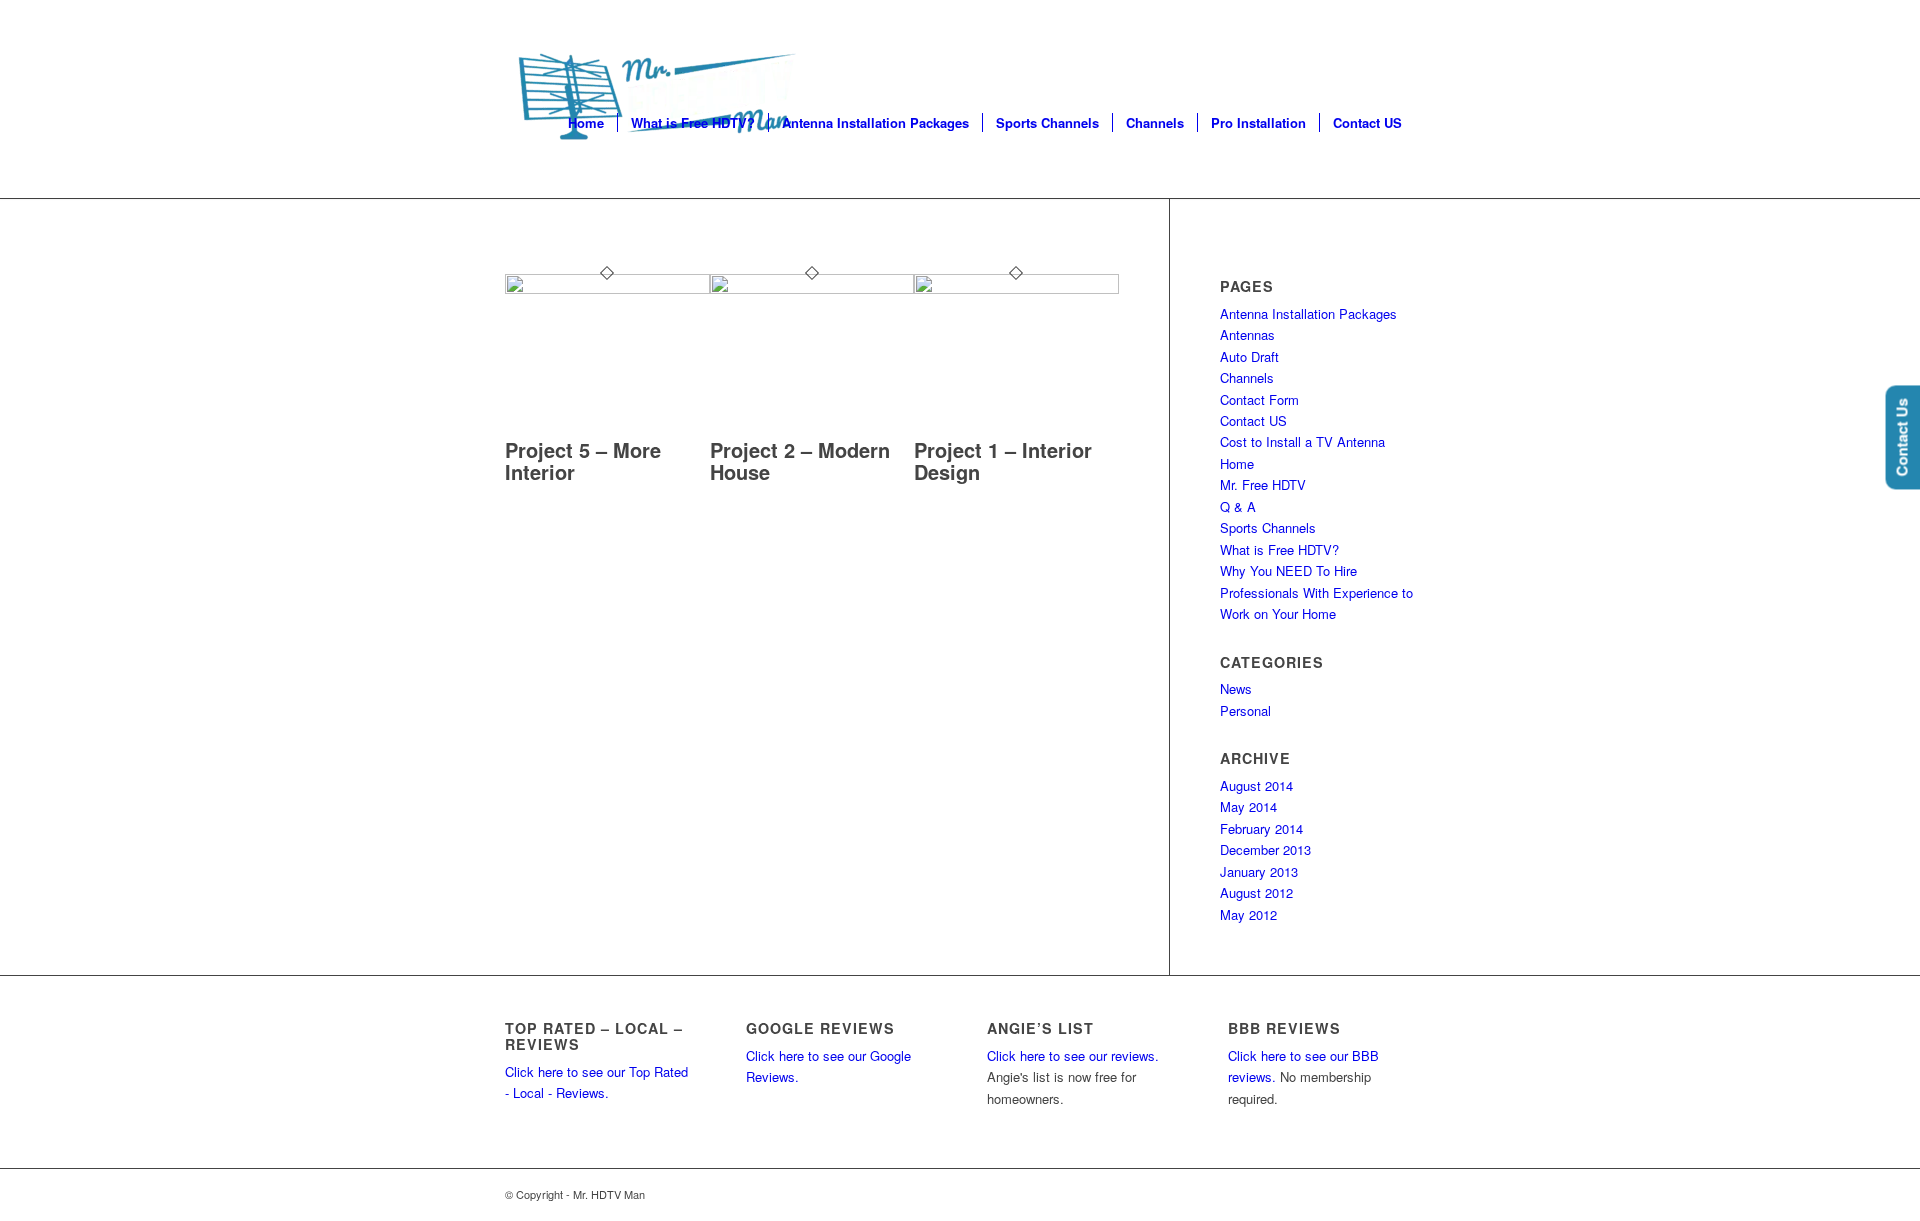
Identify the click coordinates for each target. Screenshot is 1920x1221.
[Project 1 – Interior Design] (1016, 288)
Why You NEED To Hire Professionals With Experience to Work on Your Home (1316, 592)
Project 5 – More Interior (583, 460)
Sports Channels (1268, 527)
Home (1237, 463)
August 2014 (1256, 785)
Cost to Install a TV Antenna (1302, 441)
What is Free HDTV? (1279, 549)
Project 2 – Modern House (800, 460)
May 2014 (1248, 806)
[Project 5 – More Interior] (607, 288)
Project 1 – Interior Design (1003, 460)
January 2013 (1259, 871)
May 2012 (1248, 914)
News (1236, 688)
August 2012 (1256, 892)
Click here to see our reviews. (1073, 1055)
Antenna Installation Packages (1308, 313)
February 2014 (1261, 828)
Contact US (1253, 420)
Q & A (1238, 506)
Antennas (1247, 334)
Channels (1247, 377)
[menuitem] (586, 123)
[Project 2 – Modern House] (812, 288)
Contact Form (1259, 399)
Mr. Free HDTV (1263, 484)
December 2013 (1265, 849)
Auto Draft (1249, 356)
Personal (1245, 710)
